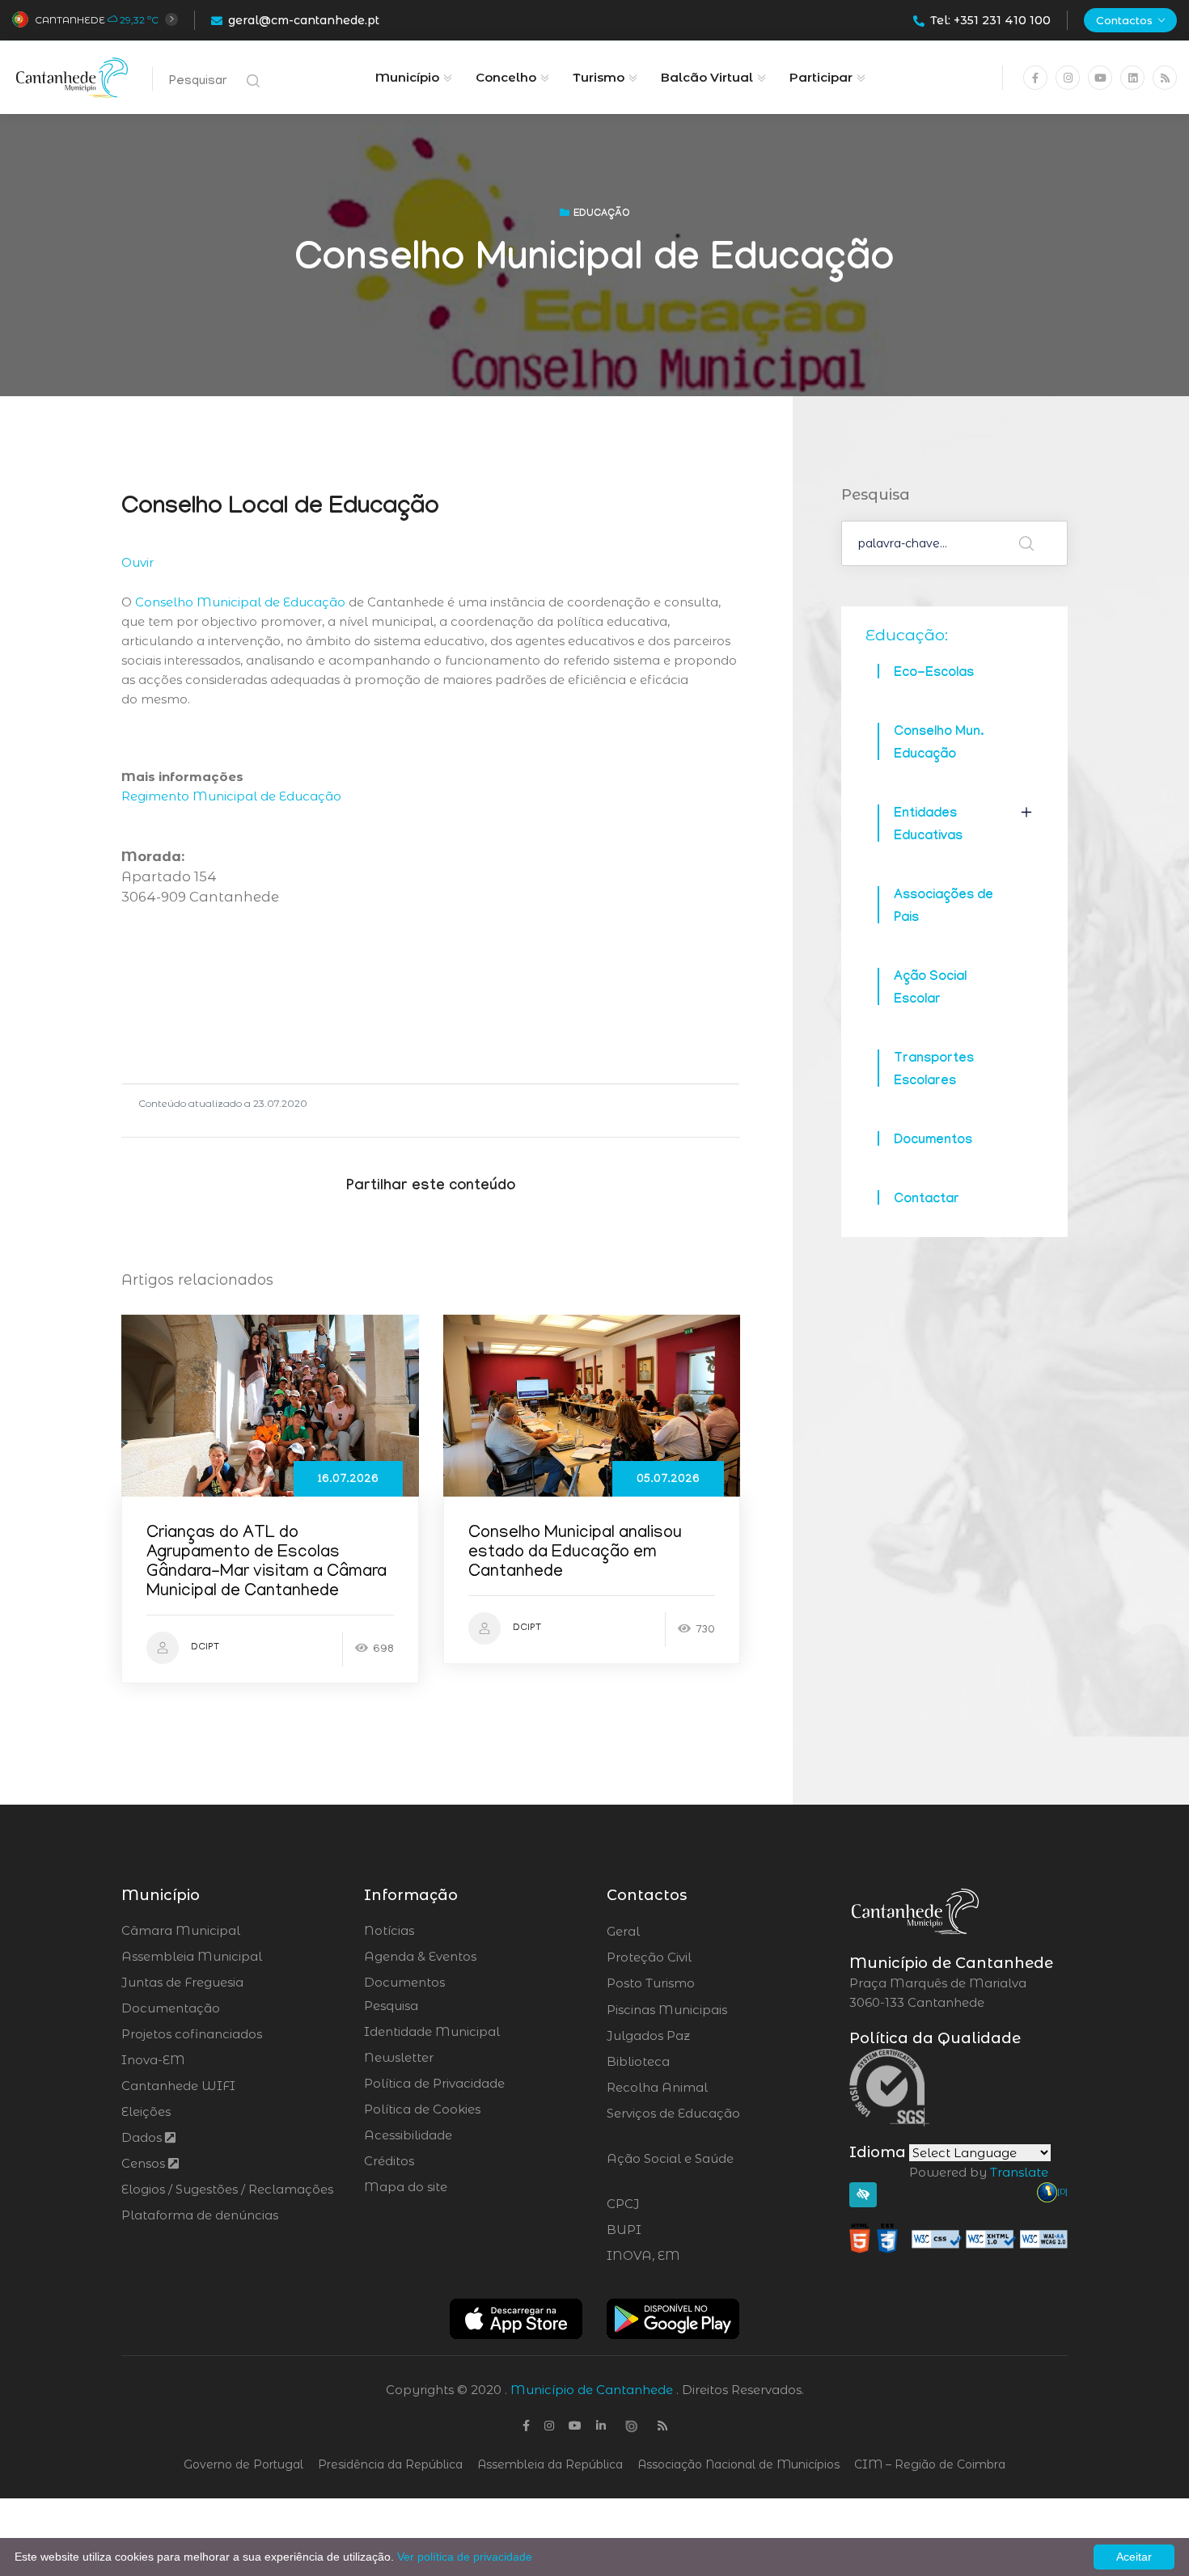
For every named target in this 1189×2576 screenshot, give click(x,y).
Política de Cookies (422, 2109)
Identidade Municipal (432, 2031)
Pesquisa (391, 2006)
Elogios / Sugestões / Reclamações (227, 2189)
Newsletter (399, 2057)
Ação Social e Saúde (670, 2168)
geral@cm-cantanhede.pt (304, 20)
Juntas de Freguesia (182, 1982)
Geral (667, 1932)
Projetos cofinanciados (192, 2034)
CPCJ (666, 2204)
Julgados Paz (694, 2036)
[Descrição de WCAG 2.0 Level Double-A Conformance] (958, 2238)
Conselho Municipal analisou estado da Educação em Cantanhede (575, 1554)
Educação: (907, 635)
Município (407, 77)
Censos (145, 2163)
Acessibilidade (408, 2135)
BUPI (668, 2230)
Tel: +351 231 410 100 (990, 20)
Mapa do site (406, 2187)
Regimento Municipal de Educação (231, 796)
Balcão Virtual (707, 77)
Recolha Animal (700, 2088)
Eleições (146, 2111)
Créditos (389, 2161)
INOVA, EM (688, 2256)
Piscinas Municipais (712, 2010)
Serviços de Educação (673, 2123)
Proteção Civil (694, 1957)
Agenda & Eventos (420, 1956)
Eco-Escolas (934, 674)
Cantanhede (70, 20)
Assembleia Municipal (192, 1956)
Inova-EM (153, 2060)
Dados (143, 2137)
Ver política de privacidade (465, 2557)
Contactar (927, 1200)
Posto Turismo (694, 1983)
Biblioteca (683, 2062)
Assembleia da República (550, 2464)
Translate (1019, 2172)
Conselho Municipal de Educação (240, 602)
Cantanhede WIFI (178, 2086)
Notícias (389, 1930)
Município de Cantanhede (592, 2390)
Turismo (599, 77)
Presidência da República (390, 2464)
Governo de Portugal (243, 2464)
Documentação (171, 2008)
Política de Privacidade (434, 2083)
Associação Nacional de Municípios (738, 2464)
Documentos (933, 1141)
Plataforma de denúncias (200, 2215)
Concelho (506, 77)
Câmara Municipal (181, 1930)
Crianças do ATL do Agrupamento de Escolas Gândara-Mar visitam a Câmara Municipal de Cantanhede (267, 1563)
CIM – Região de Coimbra (930, 2464)
